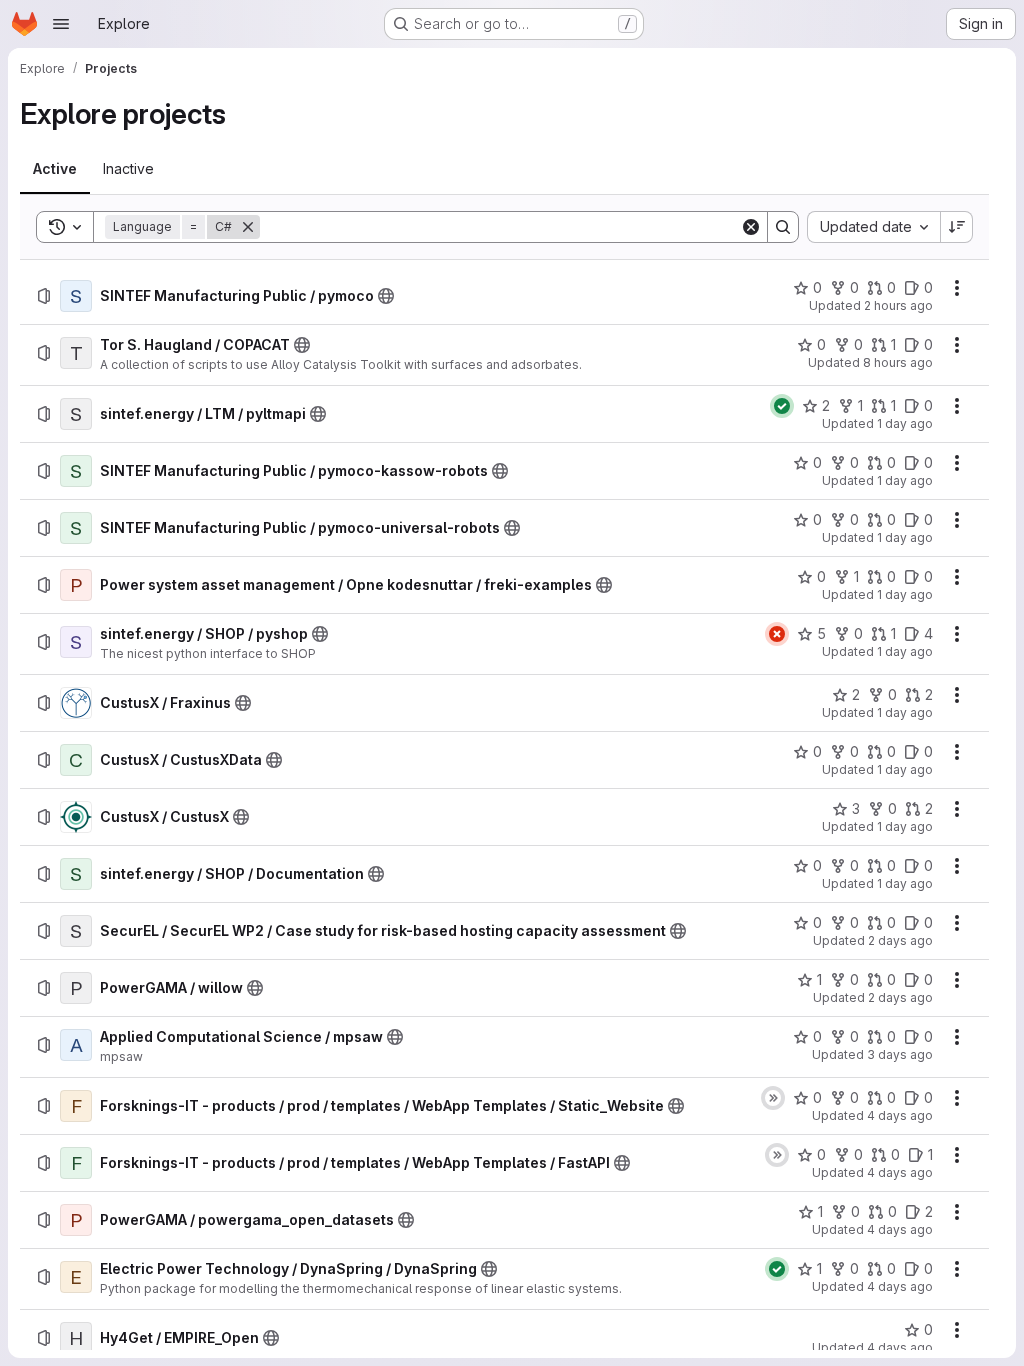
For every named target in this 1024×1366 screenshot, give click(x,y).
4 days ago (900, 1115)
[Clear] (751, 227)
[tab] (55, 169)
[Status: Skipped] (773, 1098)
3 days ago (900, 1054)
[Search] (783, 227)
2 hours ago (898, 305)
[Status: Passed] (782, 406)
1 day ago (905, 423)
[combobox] (873, 227)
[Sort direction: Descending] (957, 227)
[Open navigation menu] (61, 24)
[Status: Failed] (777, 634)
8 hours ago (898, 362)
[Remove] (248, 227)
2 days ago (900, 940)
